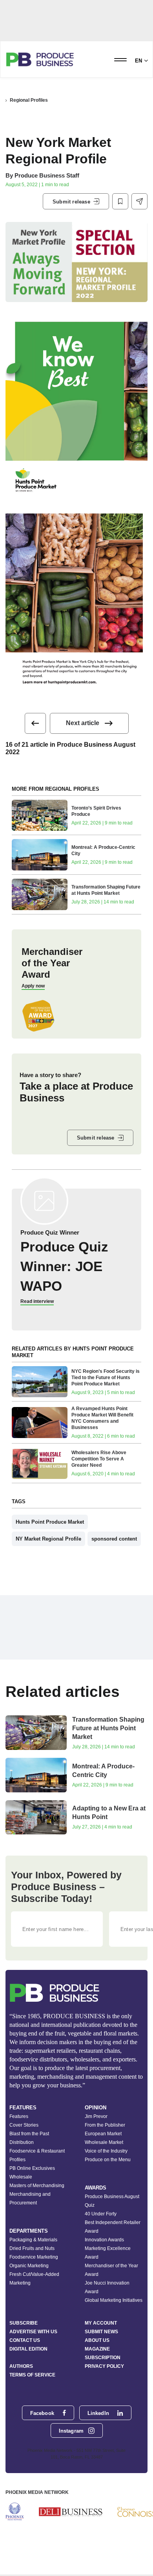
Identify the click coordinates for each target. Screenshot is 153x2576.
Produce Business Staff (47, 175)
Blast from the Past (29, 2134)
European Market (103, 2134)
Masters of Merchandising (37, 2186)
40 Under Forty (101, 2214)
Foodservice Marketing (34, 2257)
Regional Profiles (29, 100)
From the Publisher (105, 2125)
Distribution (22, 2142)
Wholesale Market (104, 2142)
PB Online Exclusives (32, 2168)
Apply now (33, 986)
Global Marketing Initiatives (114, 2300)
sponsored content (114, 1539)
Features (19, 2116)
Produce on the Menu (108, 2160)
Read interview (37, 1301)
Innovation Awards (104, 2240)
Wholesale (21, 2177)
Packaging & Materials (33, 2240)
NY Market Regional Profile (48, 1539)
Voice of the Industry (106, 2151)
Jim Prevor (96, 2116)
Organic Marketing (29, 2266)
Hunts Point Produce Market (50, 1522)
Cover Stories (24, 2125)
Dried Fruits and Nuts (32, 2248)
